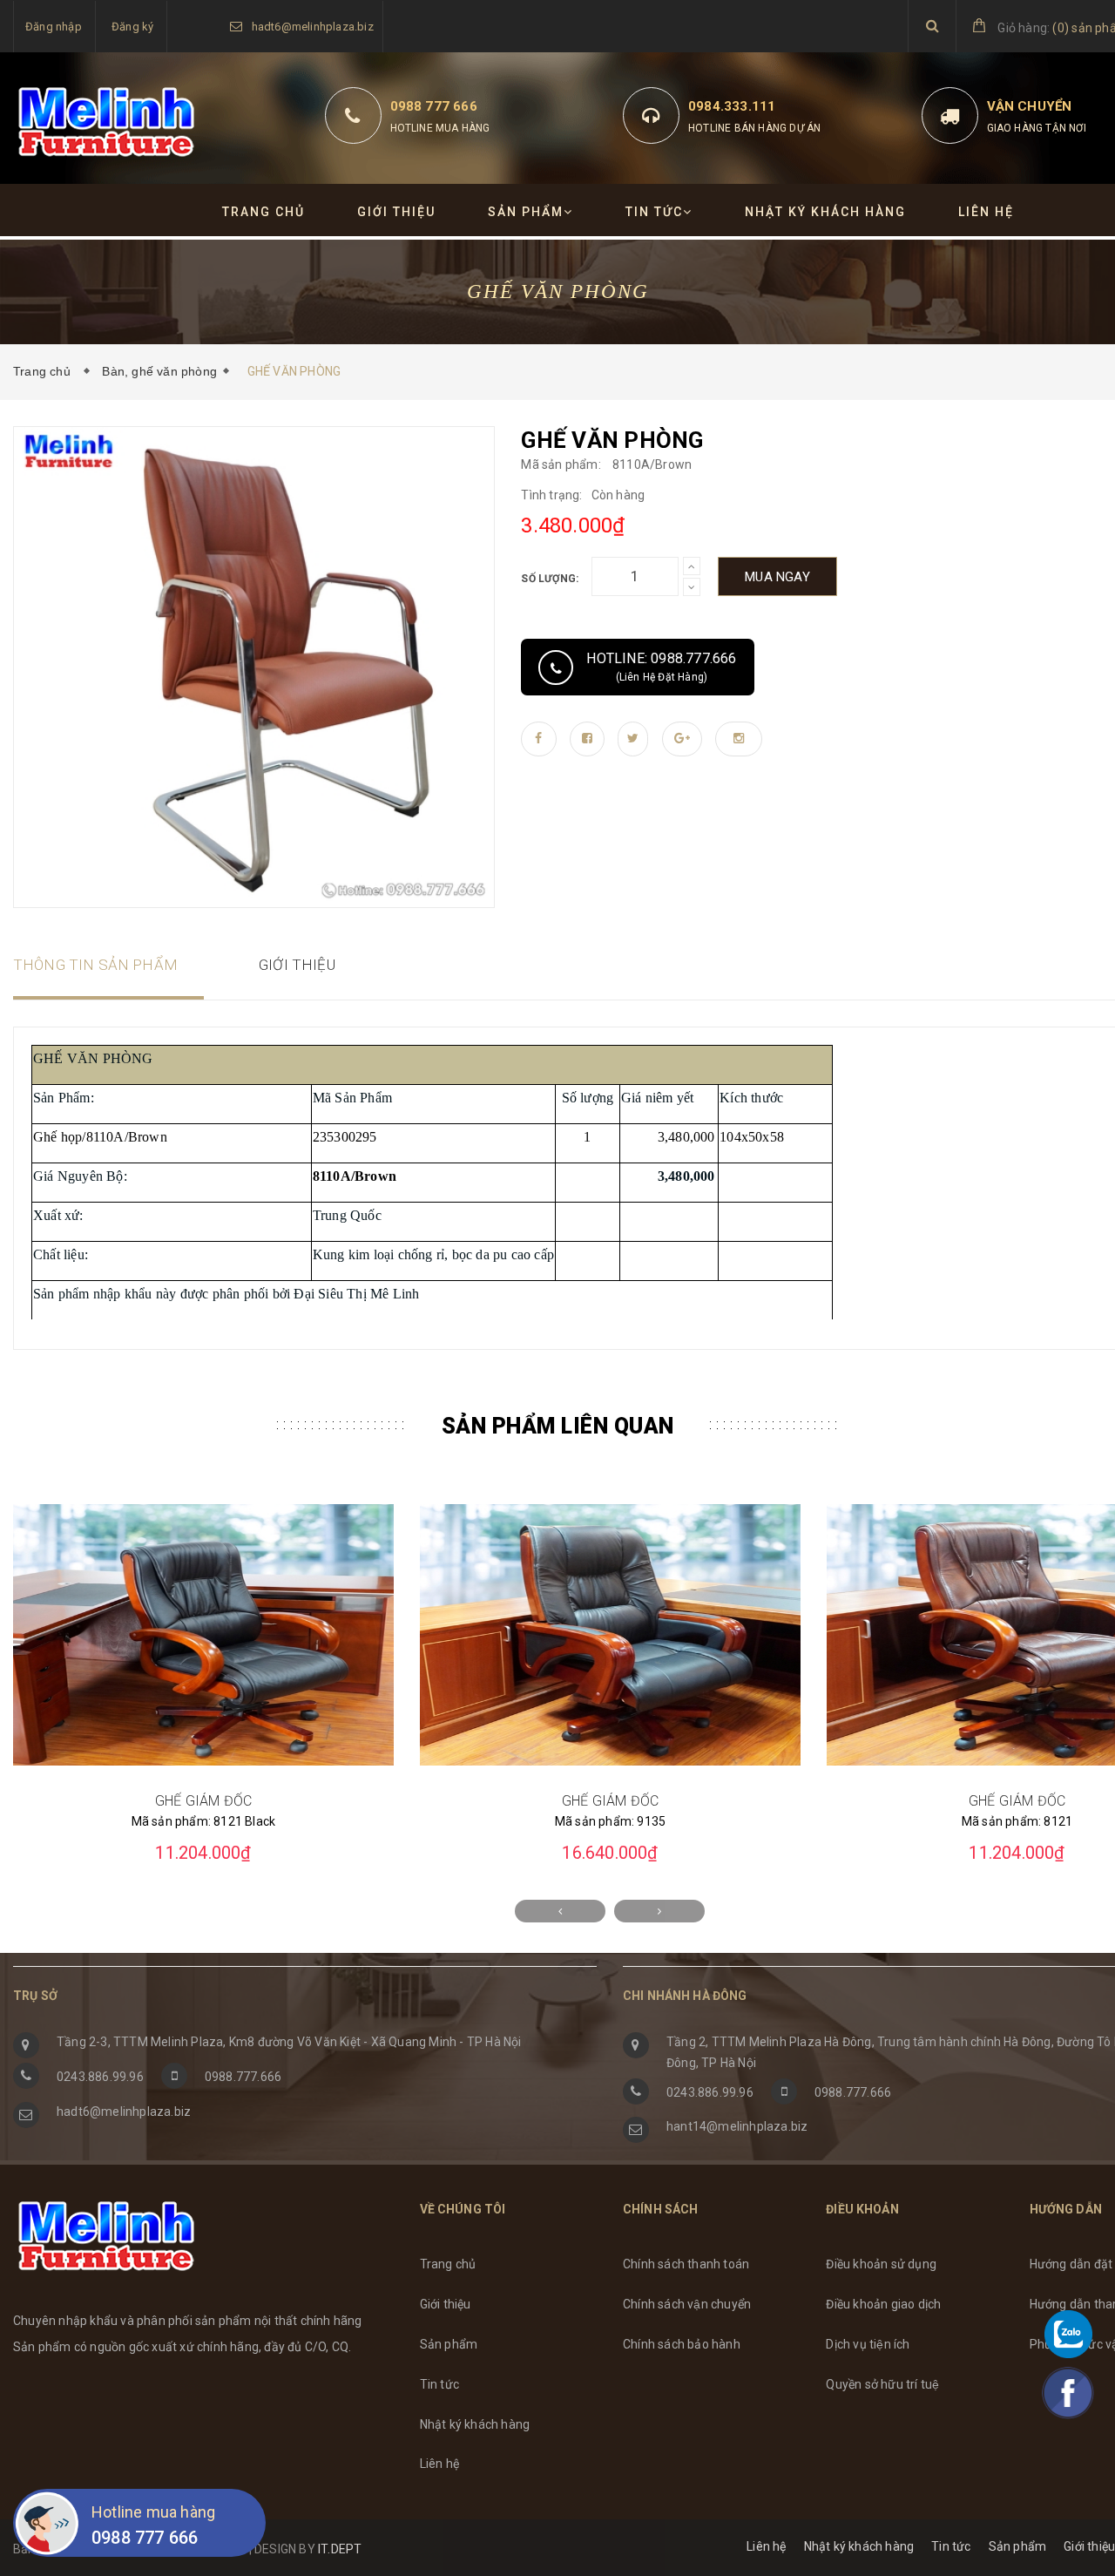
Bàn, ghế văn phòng (159, 371)
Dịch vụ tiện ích (868, 2344)
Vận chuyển (1030, 106)
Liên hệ (986, 212)
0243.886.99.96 (100, 2077)
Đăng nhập (54, 27)
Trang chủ (264, 212)
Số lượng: (550, 579)
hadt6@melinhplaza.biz (313, 27)
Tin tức (654, 212)
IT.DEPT (340, 2549)
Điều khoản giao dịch (883, 2304)
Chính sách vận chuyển (687, 2304)
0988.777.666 (243, 2077)
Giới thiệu (396, 212)
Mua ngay (777, 577)
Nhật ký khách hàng (825, 212)
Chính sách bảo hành (682, 2344)
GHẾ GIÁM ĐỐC (204, 1801)
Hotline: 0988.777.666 (661, 667)
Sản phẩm (526, 212)
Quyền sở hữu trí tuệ (882, 2384)
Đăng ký (132, 27)
